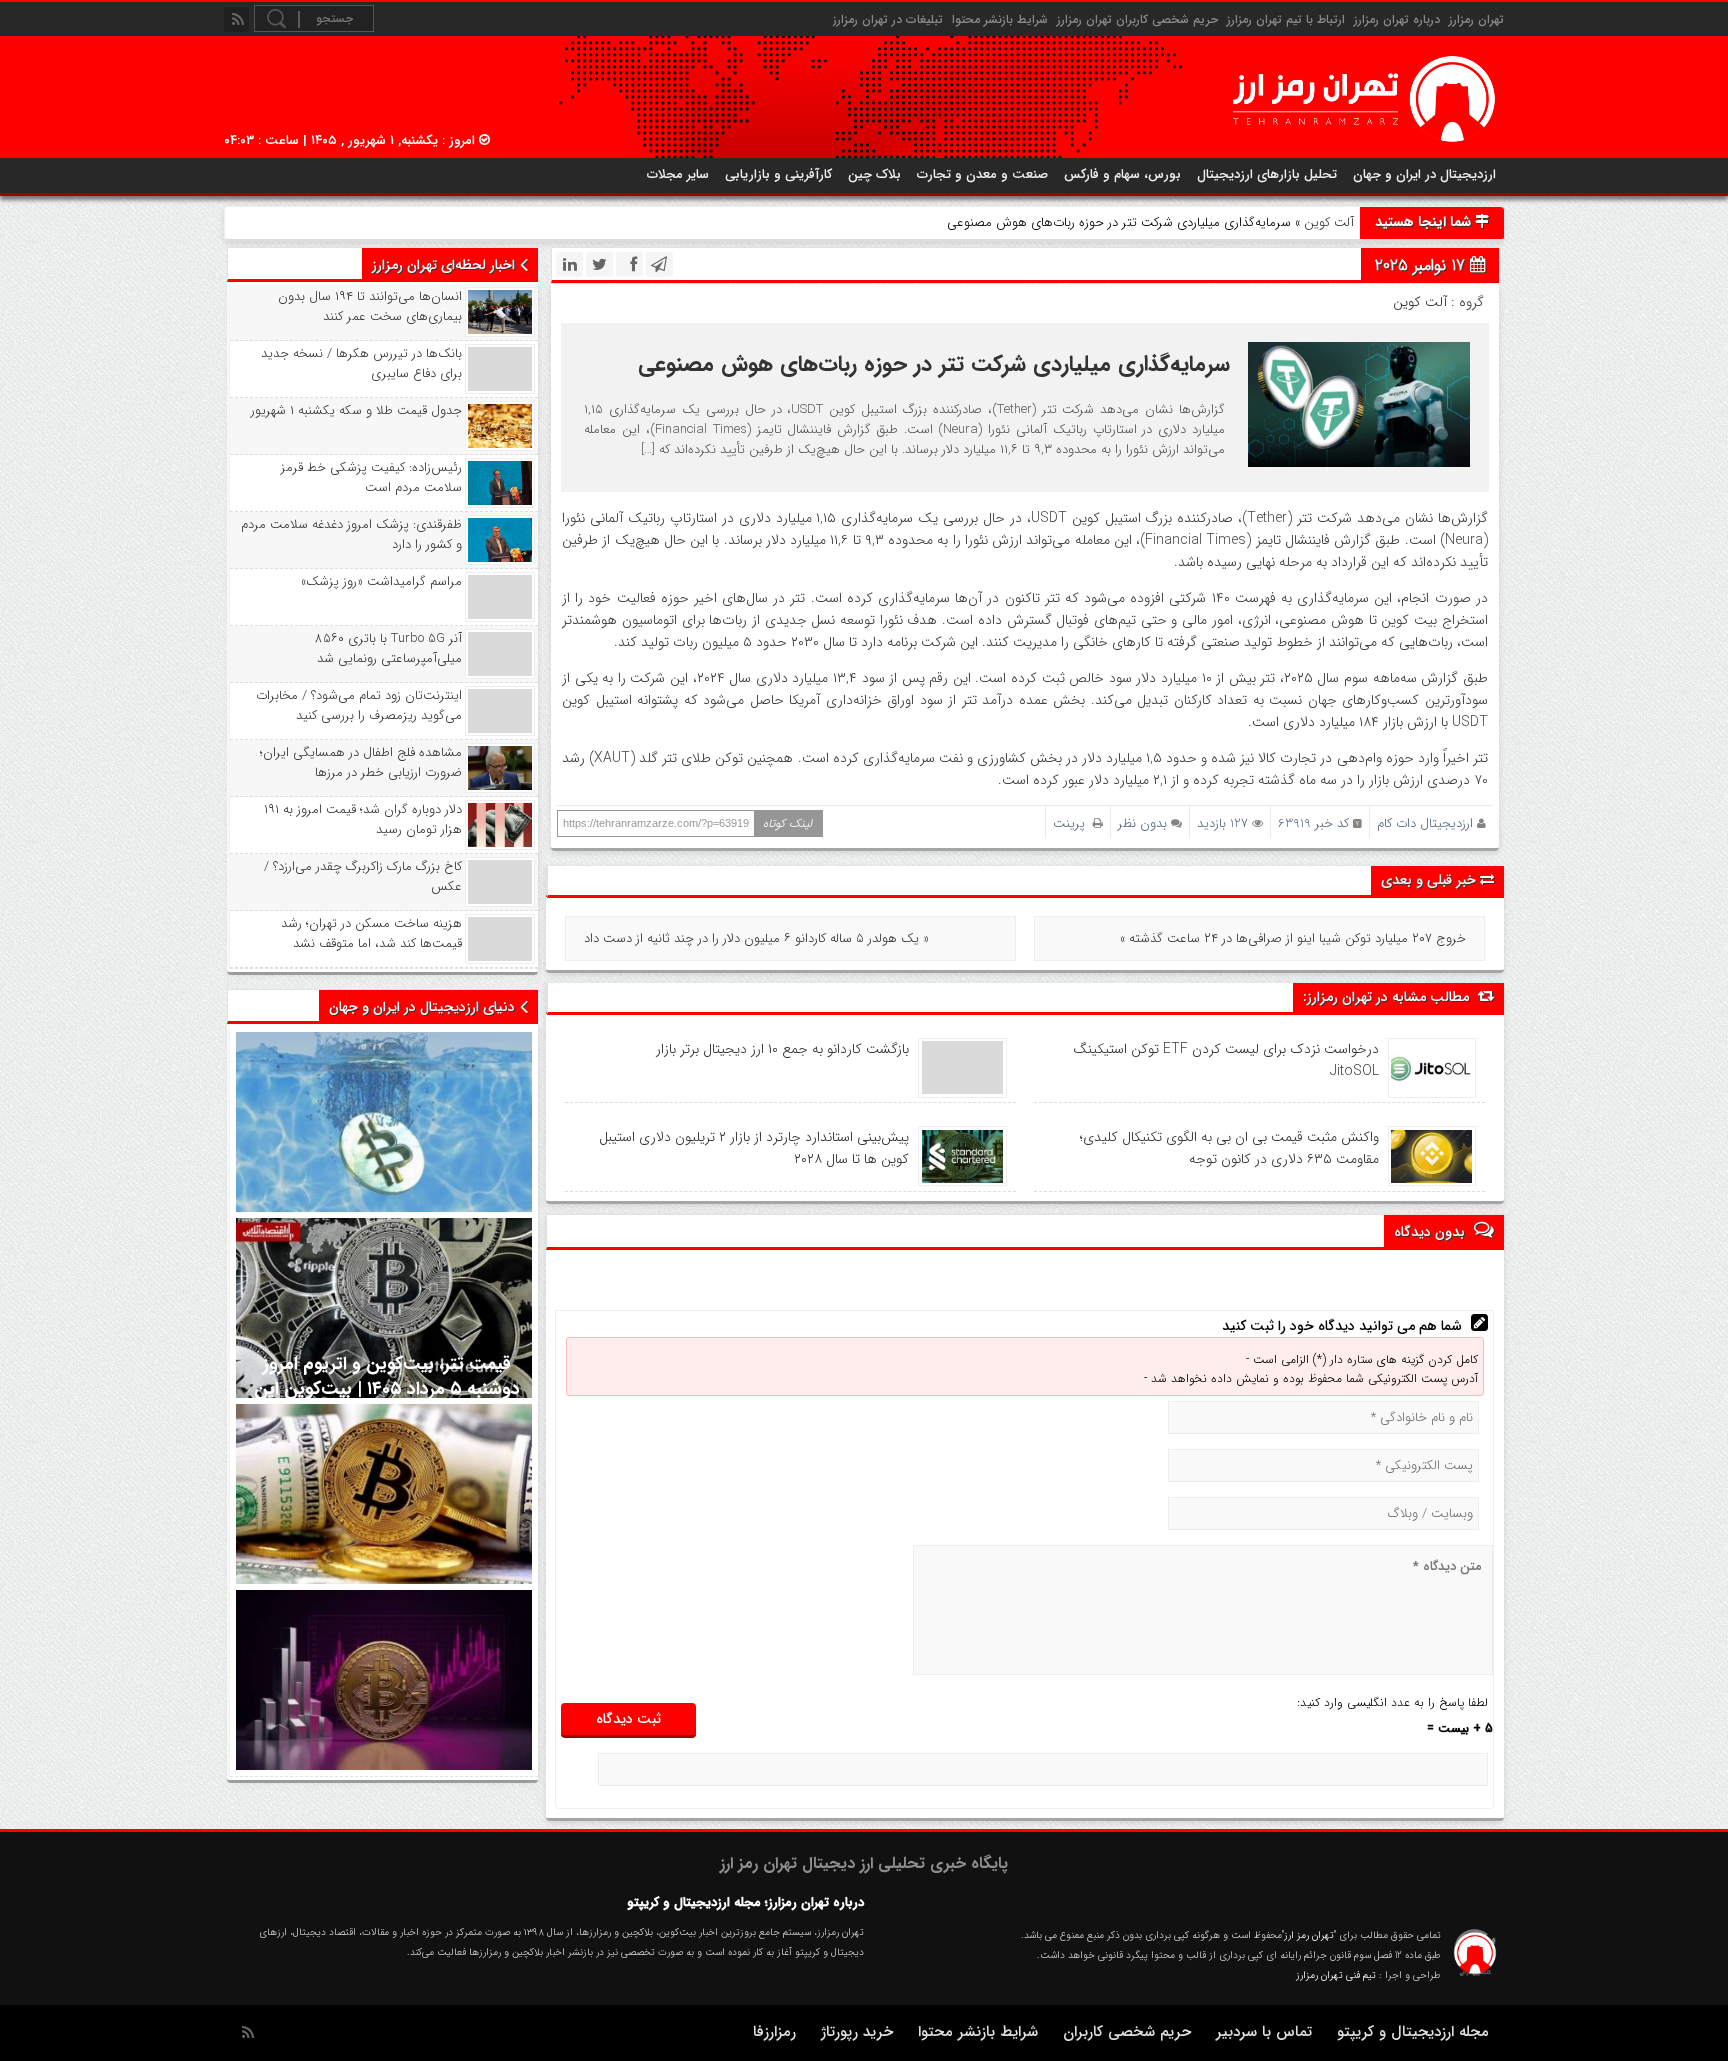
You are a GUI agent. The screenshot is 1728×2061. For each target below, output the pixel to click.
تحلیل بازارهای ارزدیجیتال (1267, 174)
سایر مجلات (678, 174)
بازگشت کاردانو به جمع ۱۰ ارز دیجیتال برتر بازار (782, 1049)
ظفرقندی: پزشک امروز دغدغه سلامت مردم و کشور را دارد (351, 535)
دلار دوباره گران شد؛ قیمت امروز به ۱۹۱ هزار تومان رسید (363, 820)
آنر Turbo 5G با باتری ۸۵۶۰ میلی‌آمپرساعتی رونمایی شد (388, 649)
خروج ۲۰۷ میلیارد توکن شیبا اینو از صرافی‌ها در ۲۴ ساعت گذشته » (1293, 938)
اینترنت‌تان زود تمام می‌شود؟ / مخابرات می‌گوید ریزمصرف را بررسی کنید (359, 706)
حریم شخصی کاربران (1127, 2032)
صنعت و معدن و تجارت (982, 174)
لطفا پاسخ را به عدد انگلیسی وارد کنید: (1392, 1702)
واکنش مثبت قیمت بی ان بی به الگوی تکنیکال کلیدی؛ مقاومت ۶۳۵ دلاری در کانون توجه (1229, 1148)
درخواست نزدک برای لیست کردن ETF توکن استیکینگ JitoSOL (1226, 1060)
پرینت (1073, 823)
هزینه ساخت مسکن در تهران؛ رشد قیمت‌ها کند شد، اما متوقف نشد (371, 934)
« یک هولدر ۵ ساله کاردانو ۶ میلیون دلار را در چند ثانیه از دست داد (756, 938)
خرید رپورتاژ (857, 2032)
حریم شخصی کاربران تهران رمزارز (1137, 19)
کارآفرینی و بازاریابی (778, 174)
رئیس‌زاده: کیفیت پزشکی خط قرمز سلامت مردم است (371, 478)
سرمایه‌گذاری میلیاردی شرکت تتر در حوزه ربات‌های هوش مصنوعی (934, 364)
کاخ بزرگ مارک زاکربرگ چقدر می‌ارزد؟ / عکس (363, 877)
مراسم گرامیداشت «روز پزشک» (381, 582)
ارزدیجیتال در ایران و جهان (1424, 174)
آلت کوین (1329, 222)
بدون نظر (1142, 823)
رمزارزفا (774, 2032)
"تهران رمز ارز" (1309, 1935)
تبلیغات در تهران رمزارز (888, 19)
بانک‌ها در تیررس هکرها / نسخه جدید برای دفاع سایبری (361, 364)
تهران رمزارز (1476, 19)
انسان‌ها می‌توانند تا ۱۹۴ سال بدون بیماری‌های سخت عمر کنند (370, 307)
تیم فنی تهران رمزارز (1336, 1975)
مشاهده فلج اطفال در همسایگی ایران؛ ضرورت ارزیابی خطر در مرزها (361, 763)
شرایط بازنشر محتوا (1000, 19)
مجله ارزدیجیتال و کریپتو (1413, 2032)
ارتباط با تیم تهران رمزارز (1286, 19)
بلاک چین (874, 174)
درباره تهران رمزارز (1397, 19)
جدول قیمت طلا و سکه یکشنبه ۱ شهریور (356, 411)
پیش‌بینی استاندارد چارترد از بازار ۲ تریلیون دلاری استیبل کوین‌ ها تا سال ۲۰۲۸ (754, 1148)
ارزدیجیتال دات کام (1425, 823)
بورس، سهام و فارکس (1122, 174)
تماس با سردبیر (1264, 2032)
